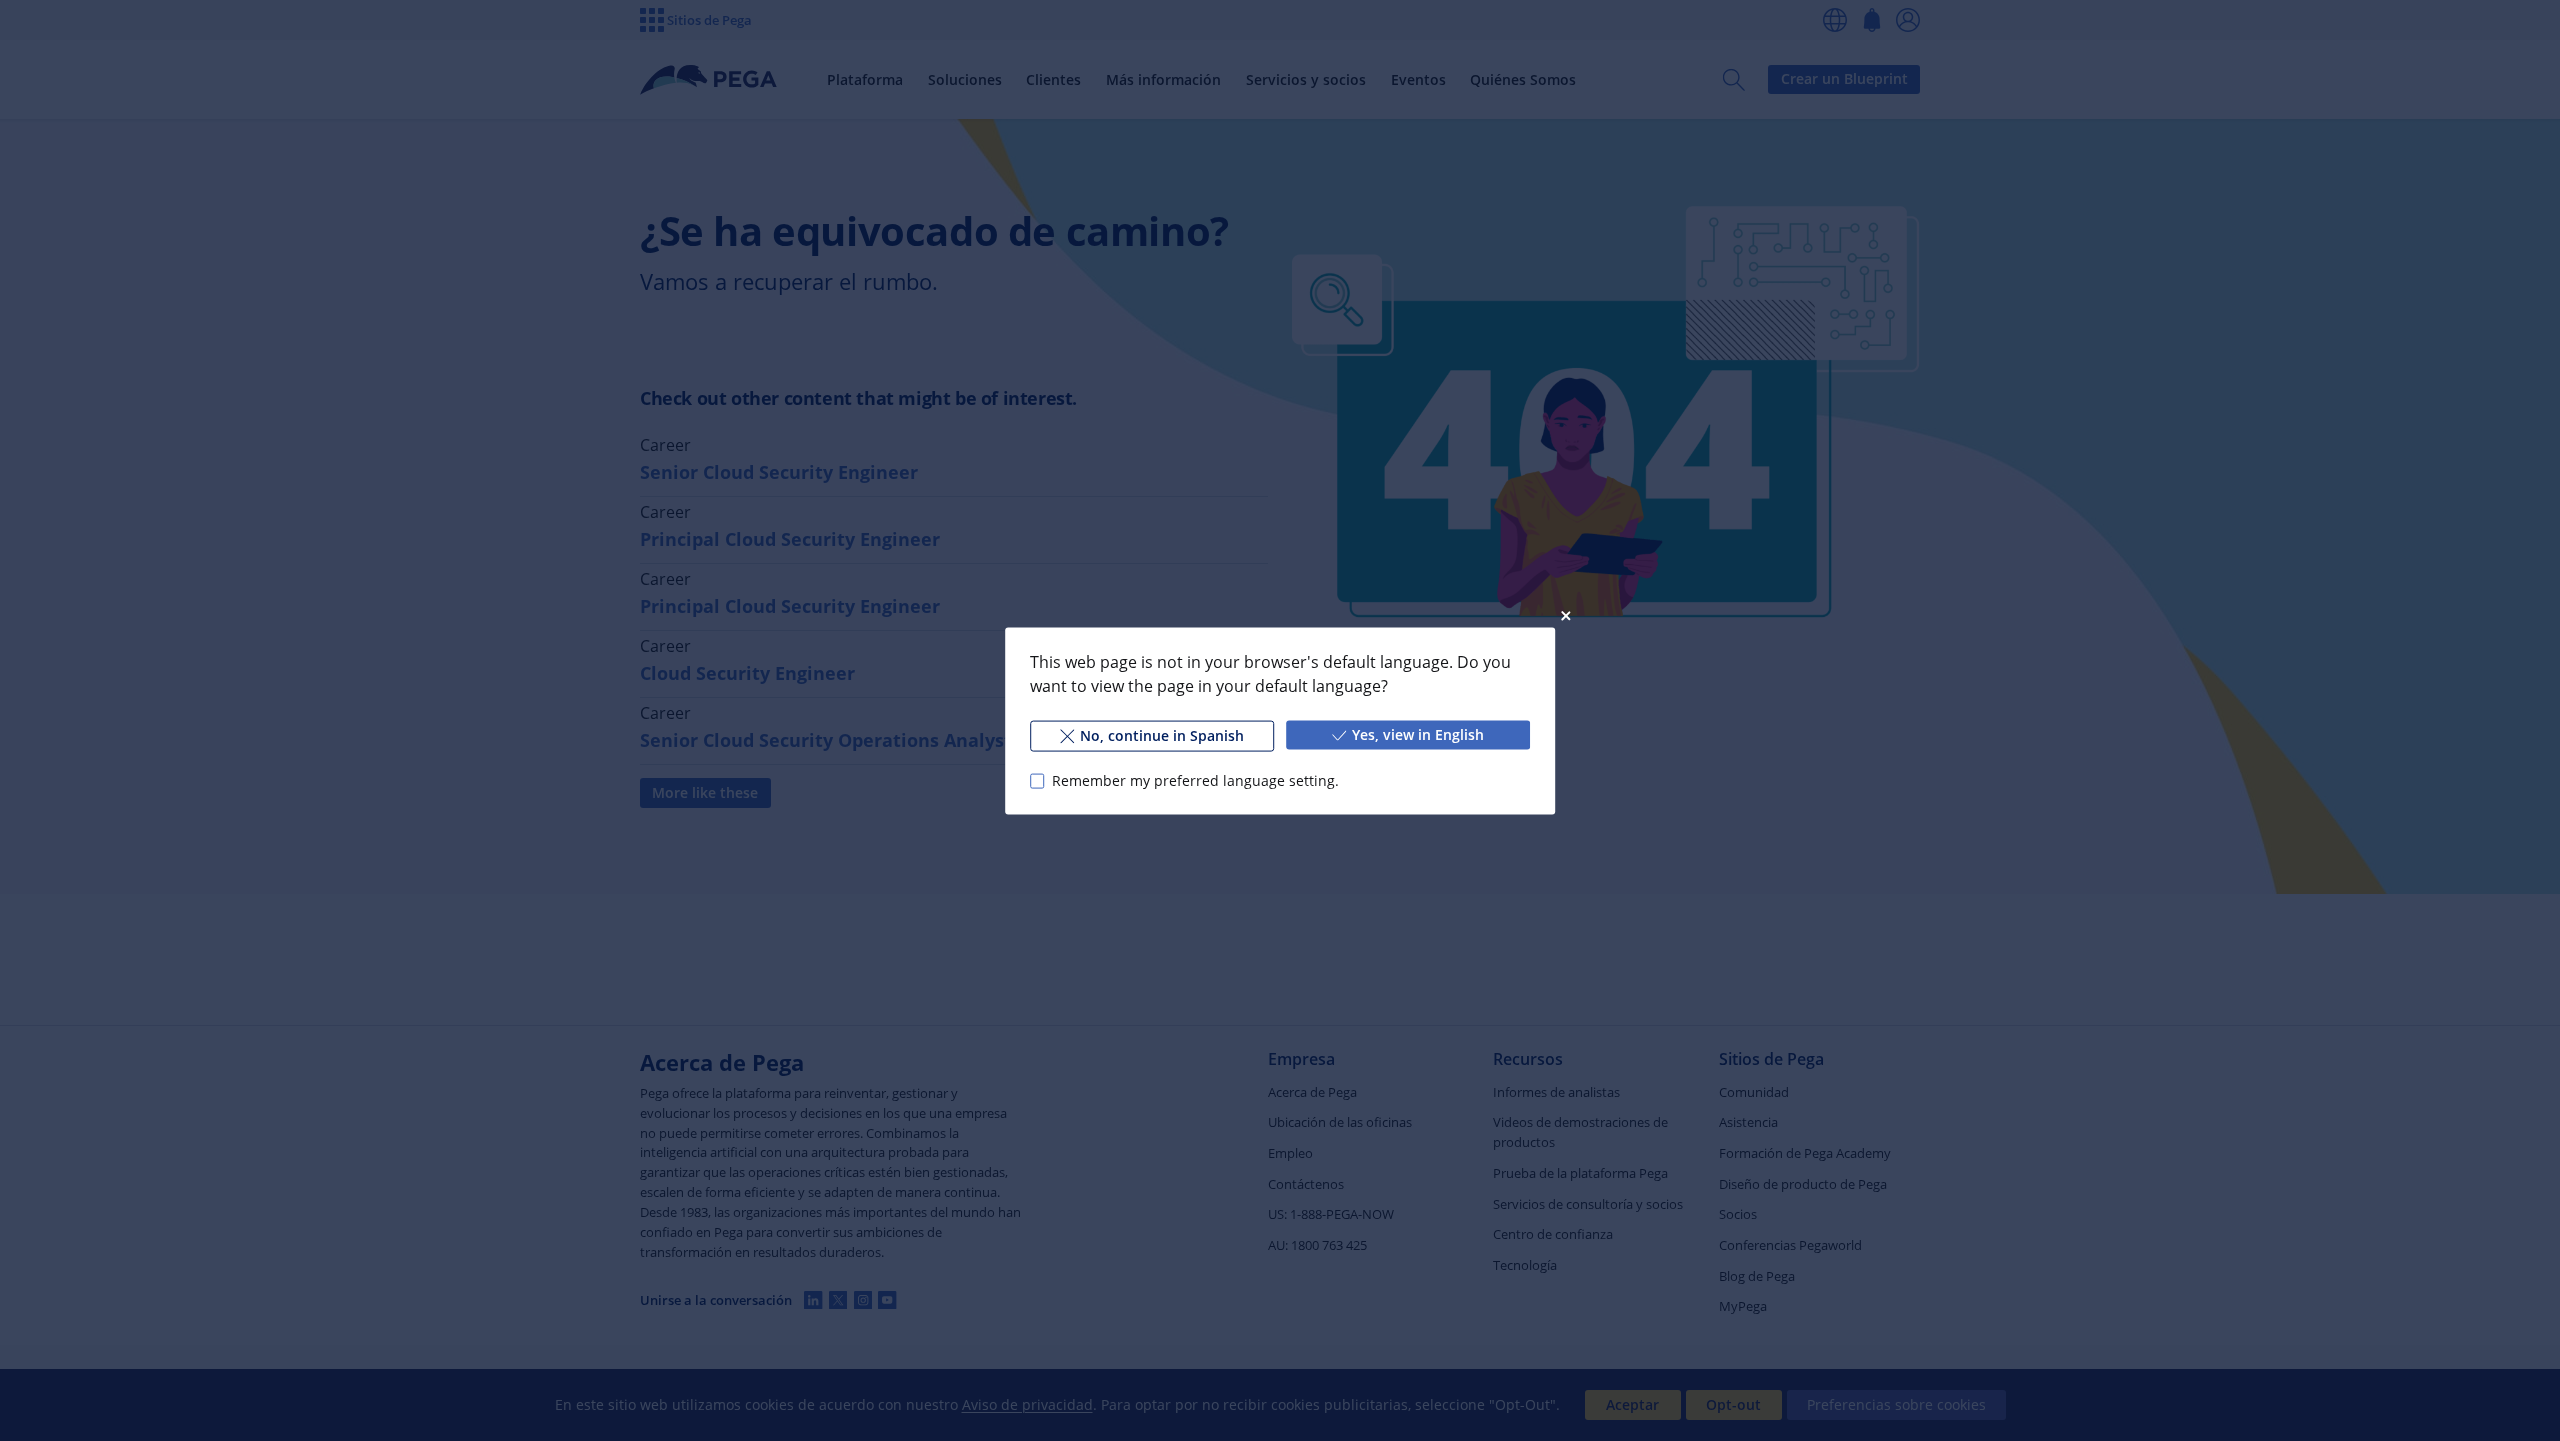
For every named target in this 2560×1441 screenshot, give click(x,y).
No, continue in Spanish (1162, 734)
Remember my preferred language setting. (1195, 780)
